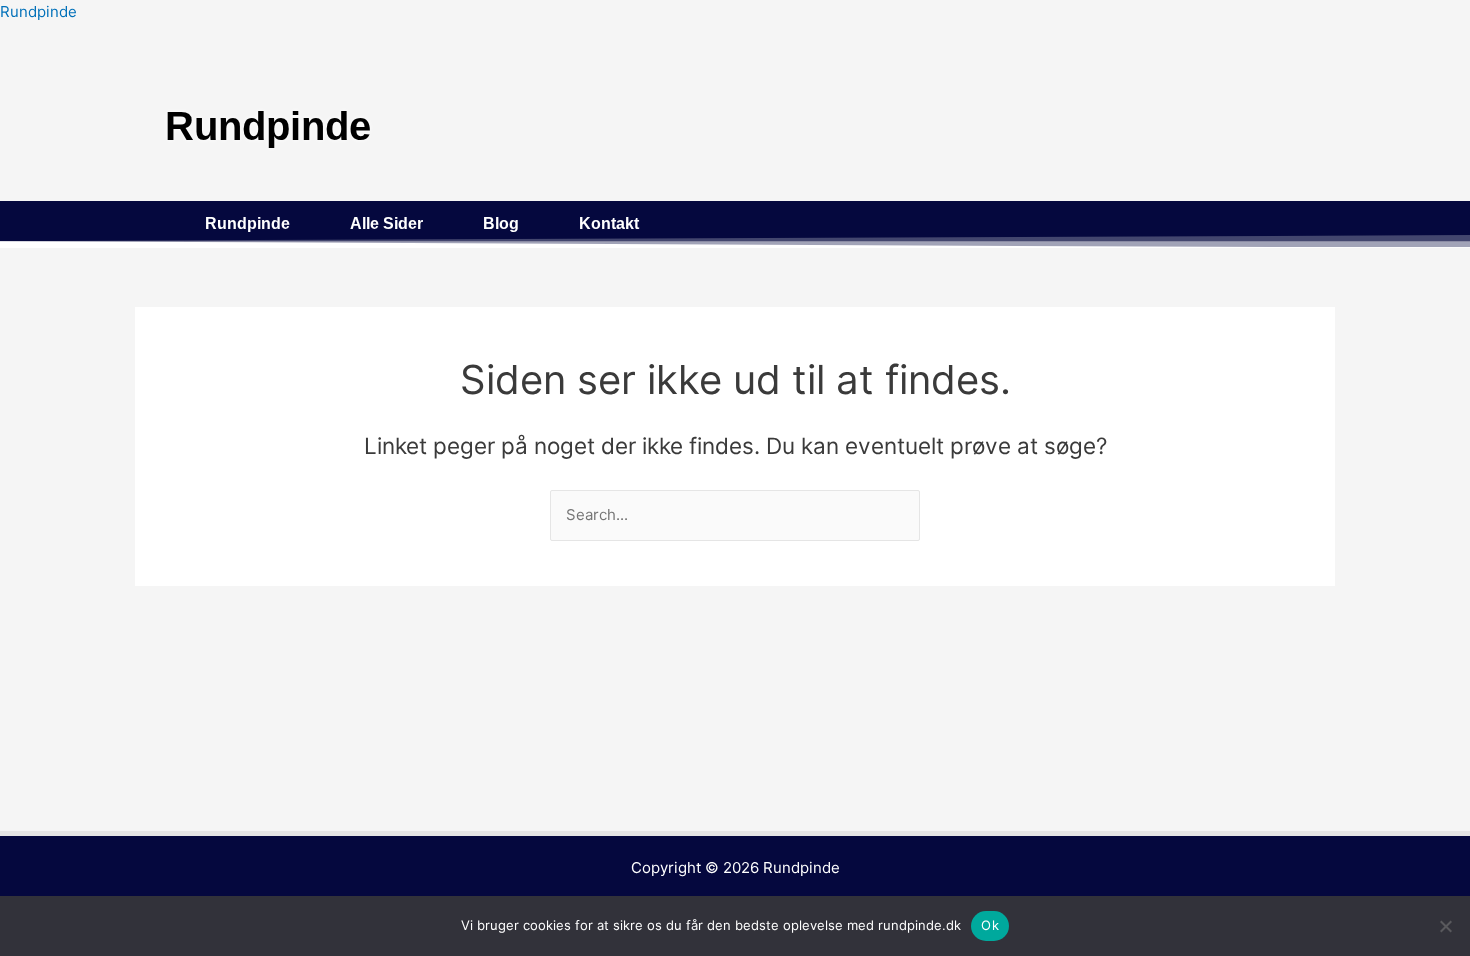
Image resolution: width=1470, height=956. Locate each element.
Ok (990, 925)
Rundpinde (38, 11)
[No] (1445, 926)
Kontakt (609, 223)
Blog (501, 223)
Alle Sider (386, 223)
